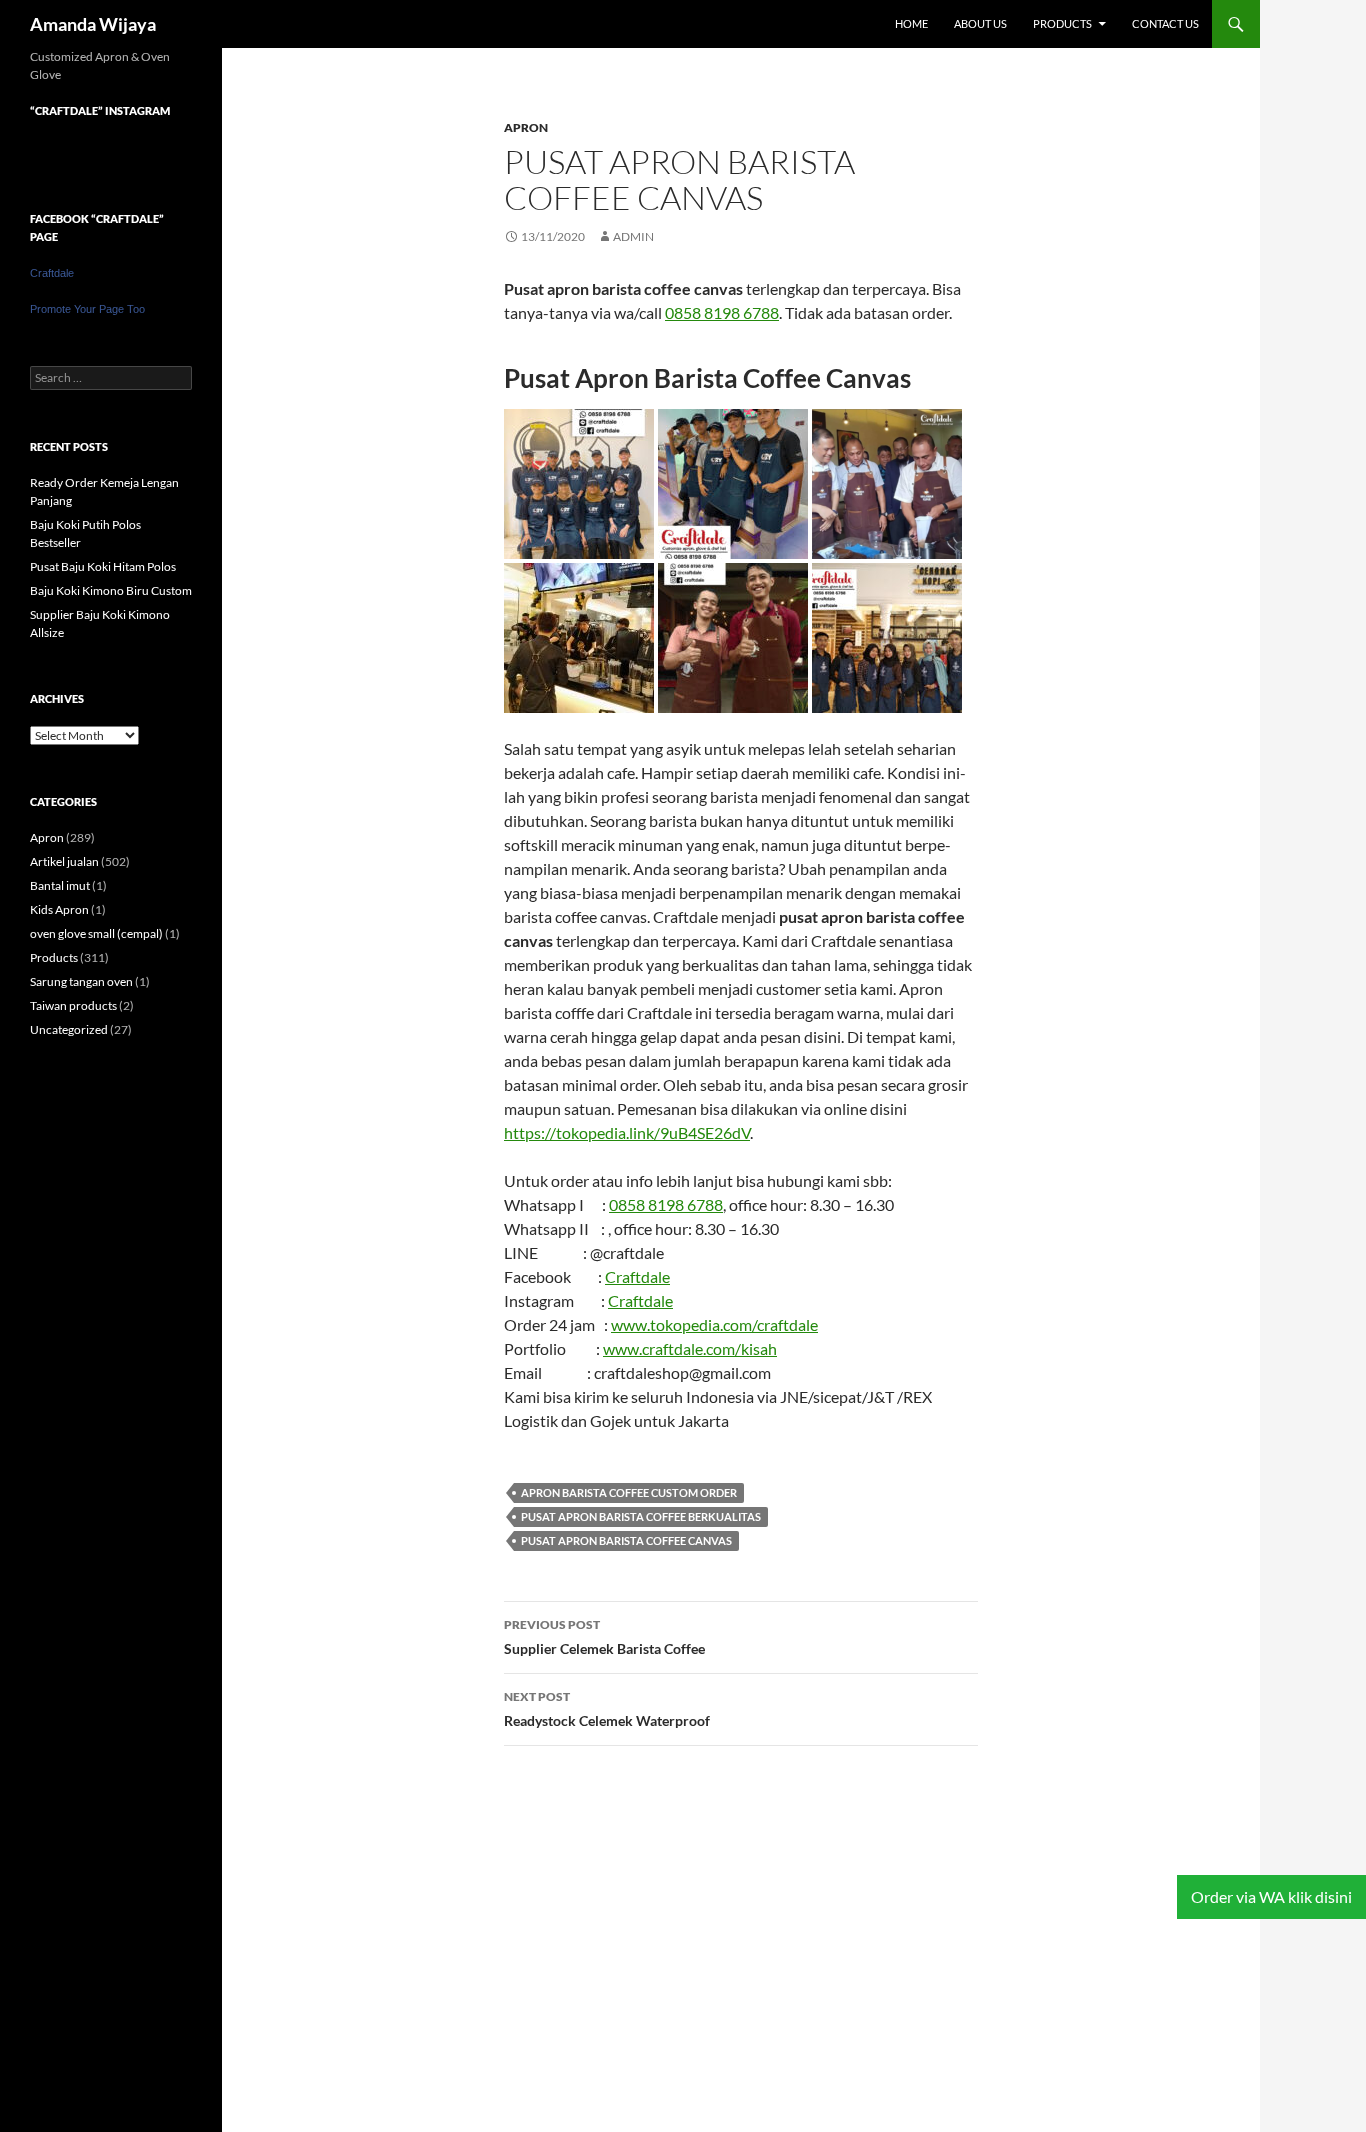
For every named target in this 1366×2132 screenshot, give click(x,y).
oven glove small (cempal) (96, 933)
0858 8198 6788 (722, 312)
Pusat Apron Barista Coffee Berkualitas (641, 1516)
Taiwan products (73, 1005)
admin (633, 236)
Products (1062, 23)
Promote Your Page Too (87, 309)
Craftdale (637, 1276)
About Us (980, 23)
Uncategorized (69, 1029)
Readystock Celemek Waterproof (607, 1709)
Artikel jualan (64, 861)
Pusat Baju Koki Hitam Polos (103, 566)
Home (911, 23)
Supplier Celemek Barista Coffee (604, 1637)
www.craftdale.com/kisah (690, 1348)
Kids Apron (59, 909)
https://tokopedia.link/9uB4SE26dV (627, 1132)
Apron (526, 127)
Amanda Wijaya (93, 24)
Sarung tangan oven (81, 981)
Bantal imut (60, 885)
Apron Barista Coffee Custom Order (629, 1492)
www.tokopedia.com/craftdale (714, 1324)
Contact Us (1165, 23)
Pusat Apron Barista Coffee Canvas (626, 1540)
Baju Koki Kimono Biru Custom (111, 590)
